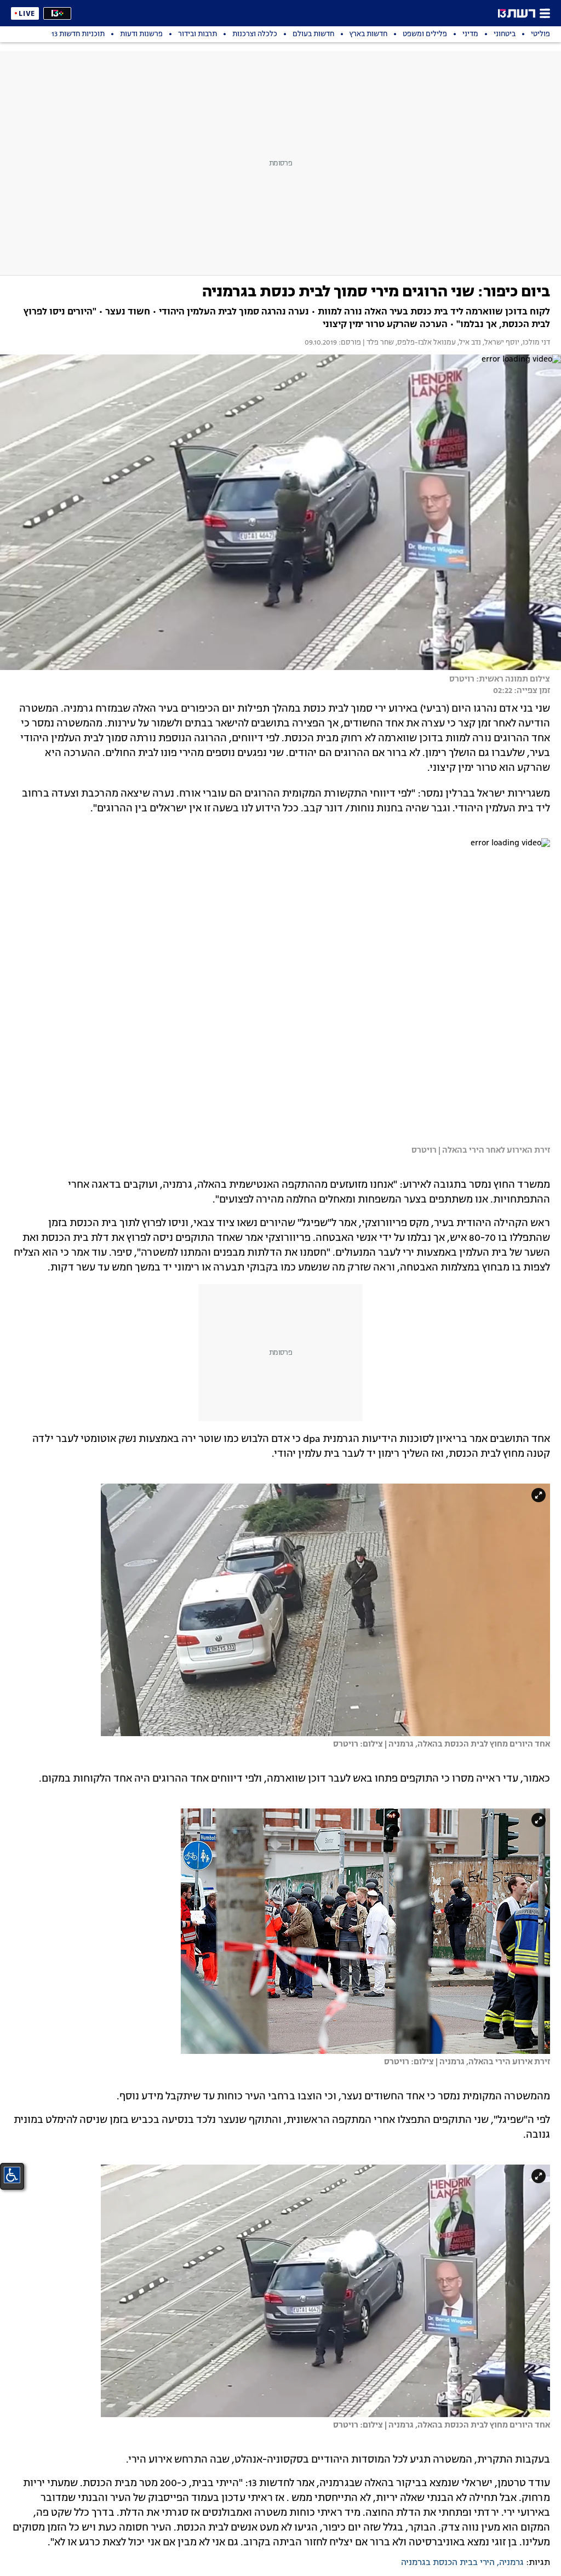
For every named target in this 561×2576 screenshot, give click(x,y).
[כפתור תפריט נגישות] (12, 2175)
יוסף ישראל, (500, 343)
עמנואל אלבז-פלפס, (425, 343)
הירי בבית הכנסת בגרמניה (448, 2563)
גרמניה (511, 2563)
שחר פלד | (377, 343)
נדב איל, (468, 343)
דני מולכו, (535, 343)
